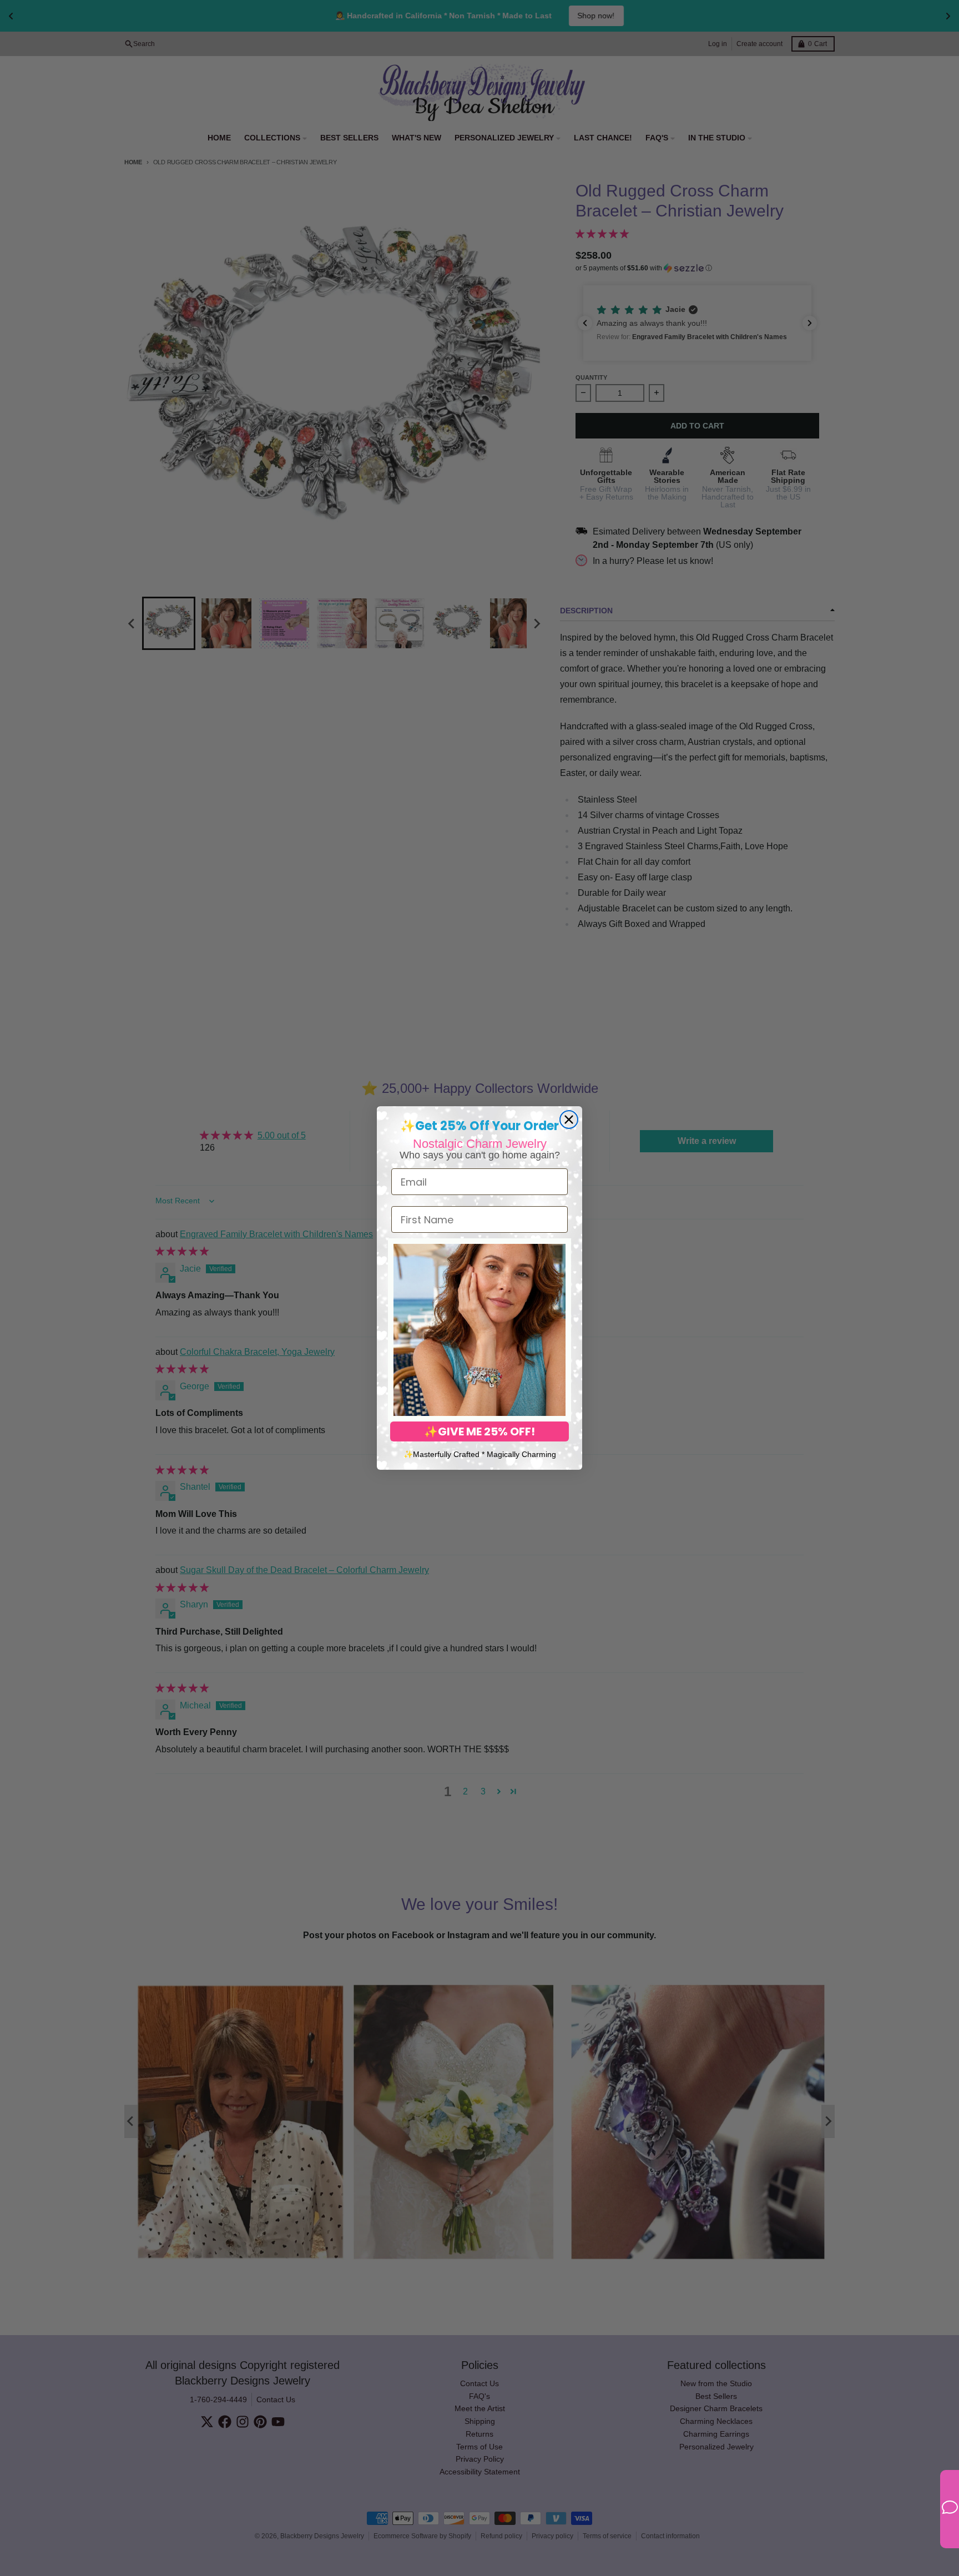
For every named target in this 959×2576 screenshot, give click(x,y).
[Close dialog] (569, 1120)
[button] (479, 1330)
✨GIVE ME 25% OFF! (479, 1431)
